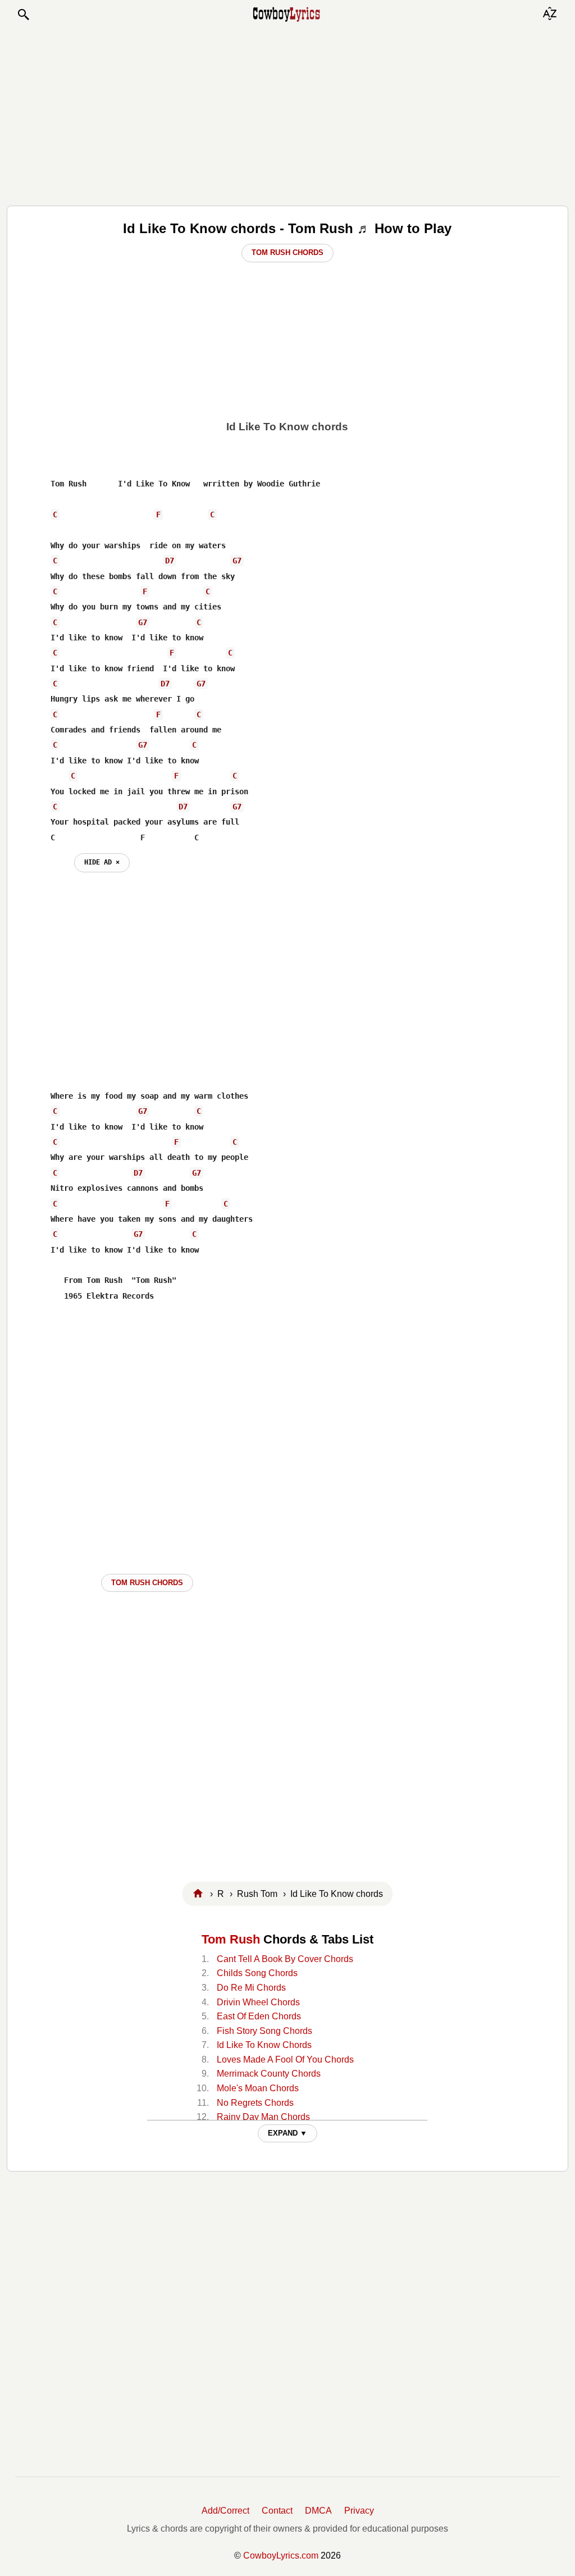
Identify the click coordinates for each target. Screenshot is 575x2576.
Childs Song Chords (257, 1973)
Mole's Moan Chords (258, 2088)
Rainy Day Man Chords (263, 2117)
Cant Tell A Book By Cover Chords (285, 1959)
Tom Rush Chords (287, 252)
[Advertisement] (287, 113)
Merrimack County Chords (269, 2074)
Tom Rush (231, 1939)
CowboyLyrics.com (281, 2555)
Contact (277, 2511)
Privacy (359, 2511)
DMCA (318, 2511)
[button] (23, 15)
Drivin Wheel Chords (258, 2002)
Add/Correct (225, 2511)
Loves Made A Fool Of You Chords (285, 2060)
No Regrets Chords (255, 2103)
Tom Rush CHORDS (147, 1583)
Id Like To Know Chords (264, 2045)
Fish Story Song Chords (264, 2031)
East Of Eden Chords (259, 2016)
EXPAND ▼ (287, 2133)
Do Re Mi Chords (251, 1988)
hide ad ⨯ (102, 862)
